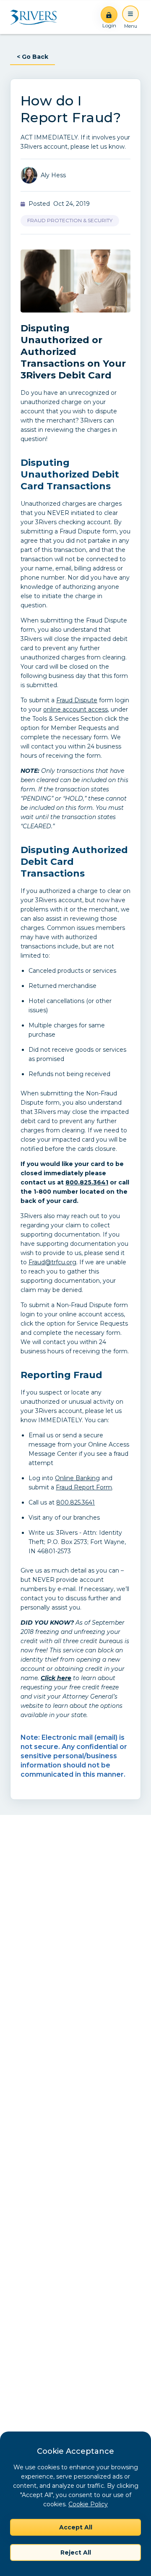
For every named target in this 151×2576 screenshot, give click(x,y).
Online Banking (77, 1478)
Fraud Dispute (77, 700)
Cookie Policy (88, 2504)
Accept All (76, 2527)
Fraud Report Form (84, 1487)
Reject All (76, 2552)
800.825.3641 (87, 1182)
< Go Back (33, 57)
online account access (75, 709)
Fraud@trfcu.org (52, 1262)
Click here (56, 1678)
